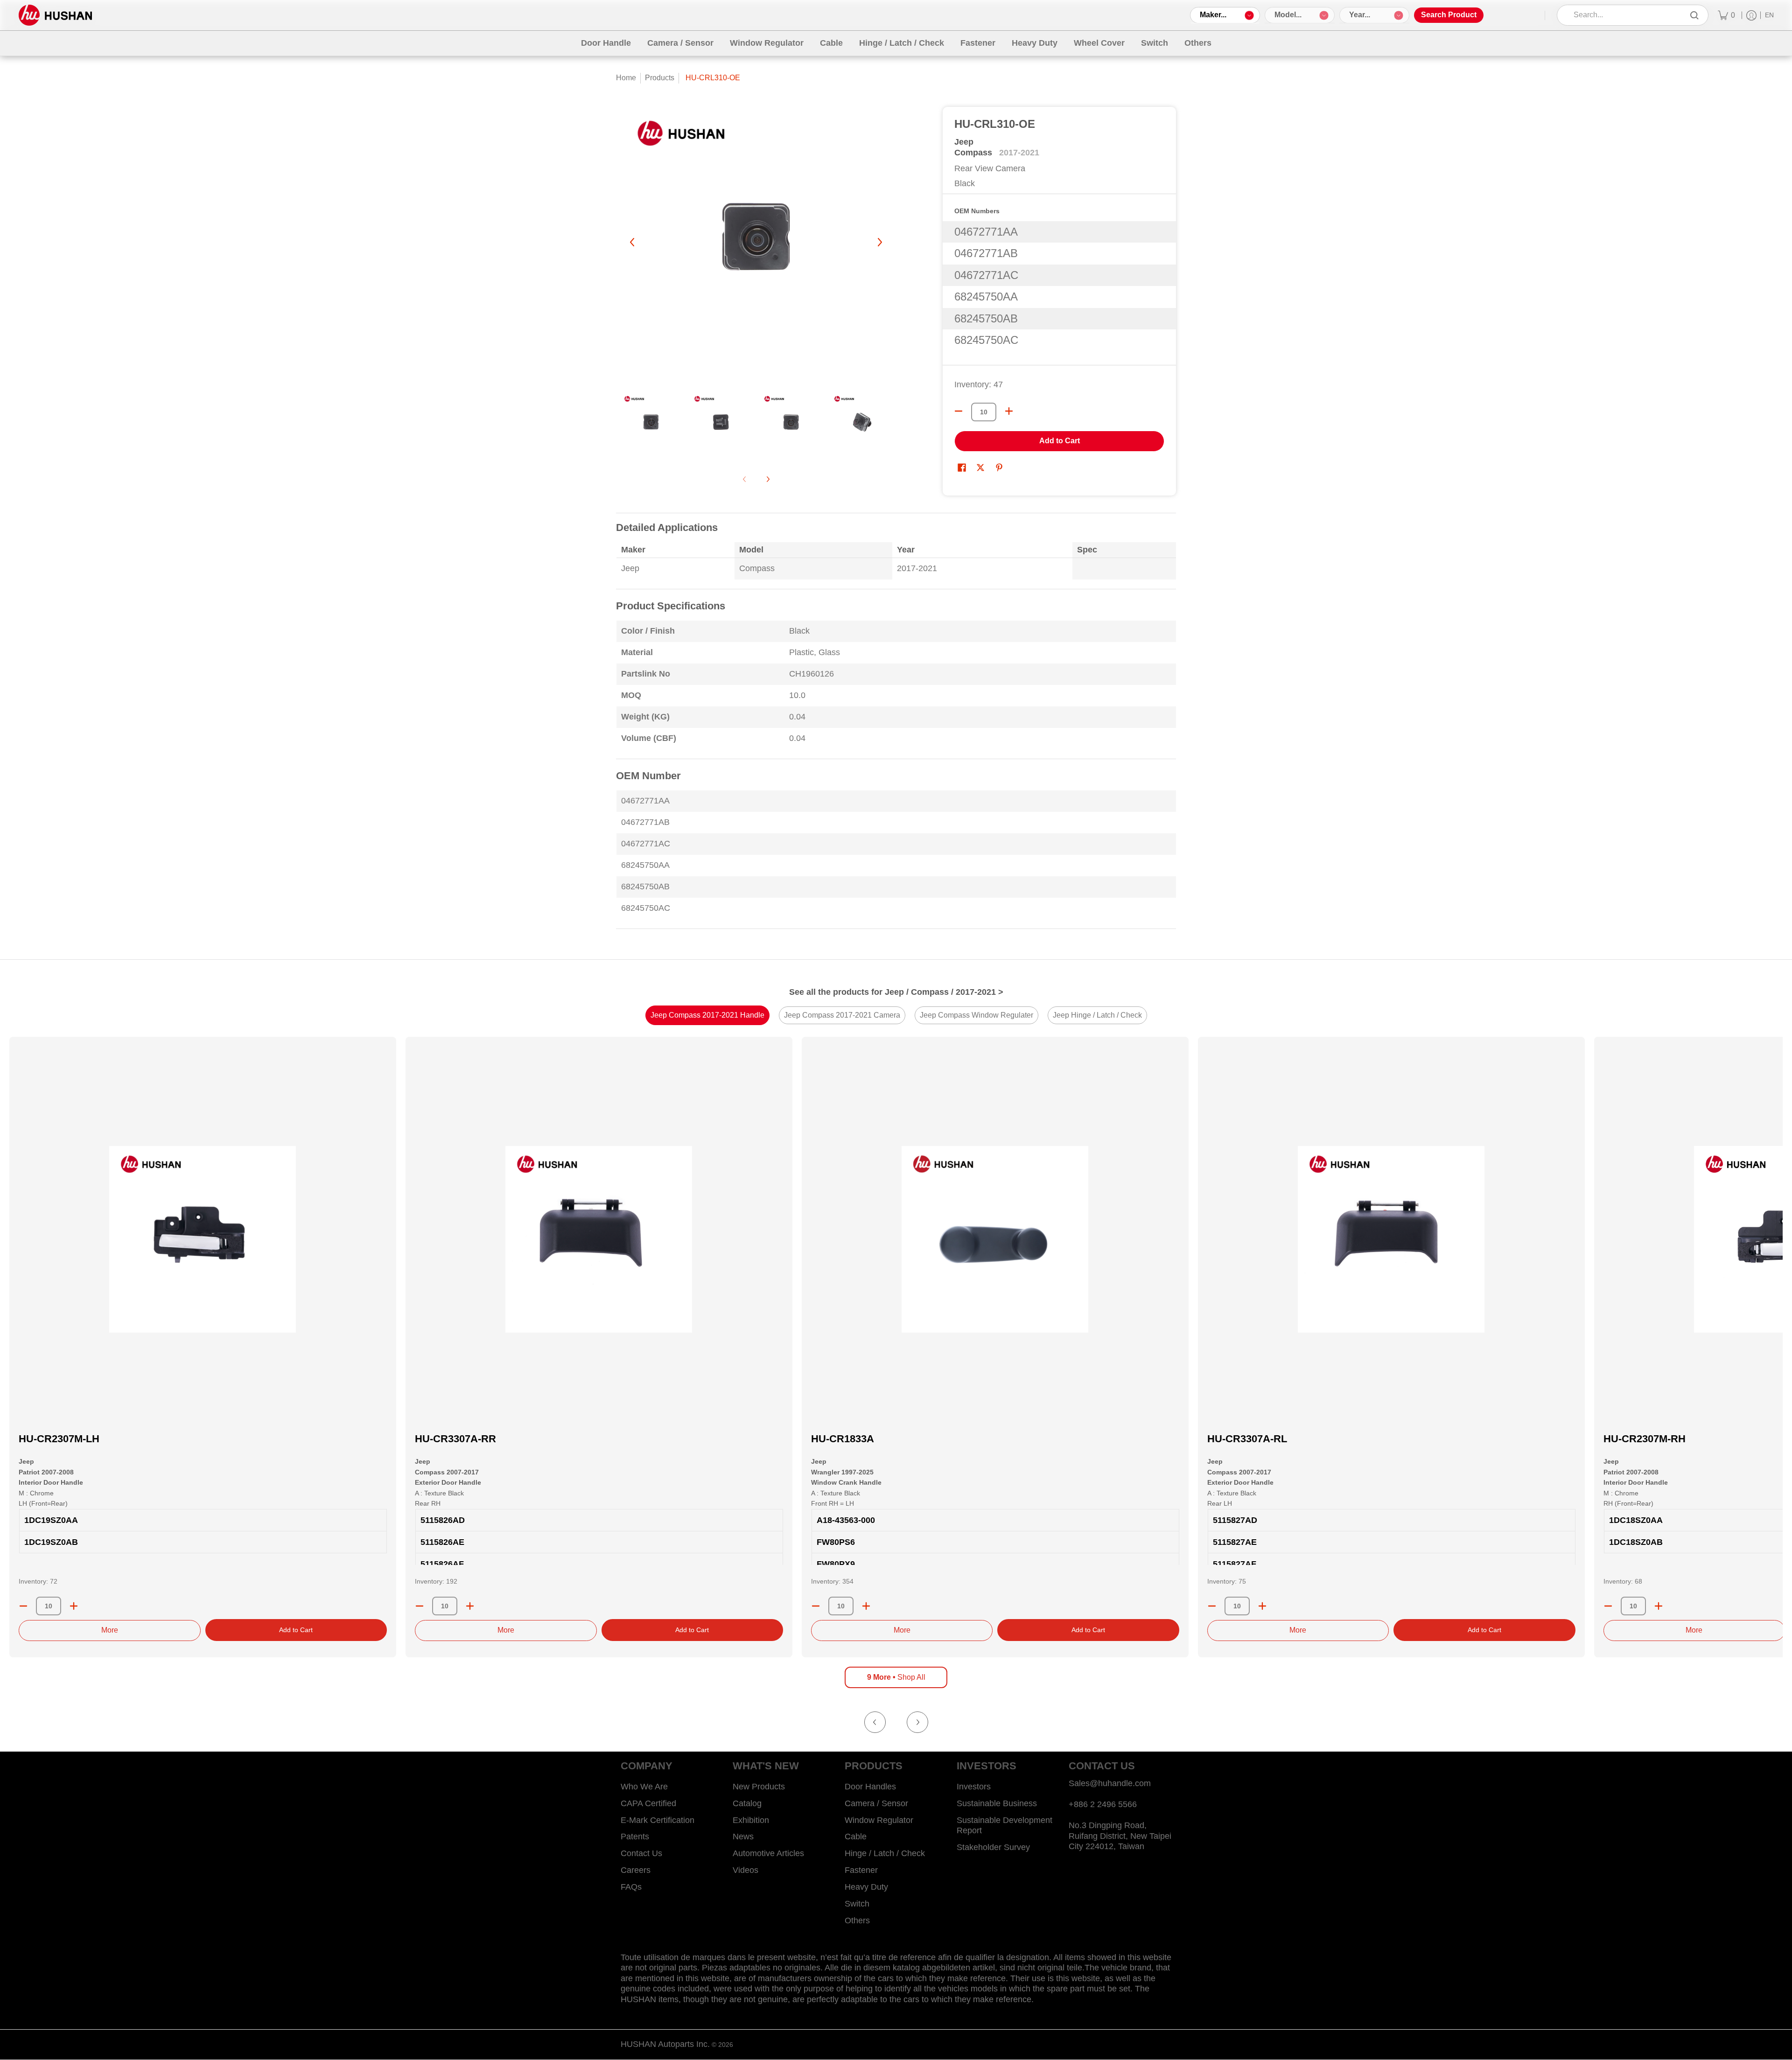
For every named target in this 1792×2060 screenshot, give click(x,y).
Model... (1288, 15)
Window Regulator (879, 1820)
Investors (974, 1787)
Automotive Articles (768, 1853)
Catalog (747, 1803)
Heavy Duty (866, 1887)
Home (626, 78)
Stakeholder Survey (993, 1847)
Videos (745, 1870)
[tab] (707, 1015)
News (743, 1837)
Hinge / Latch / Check (885, 1853)
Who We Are (644, 1787)
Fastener (861, 1870)
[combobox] (1626, 15)
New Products (759, 1787)
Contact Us (641, 1853)
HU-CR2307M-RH (1645, 1439)
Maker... (1213, 15)
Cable (856, 1837)
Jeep (964, 142)
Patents (635, 1837)
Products (660, 78)
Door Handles (870, 1787)
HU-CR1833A (843, 1439)
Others (857, 1920)
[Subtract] (23, 1606)
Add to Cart (1060, 441)
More (110, 1630)
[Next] (879, 242)
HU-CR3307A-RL (1247, 1439)
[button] (962, 468)
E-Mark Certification (658, 1820)
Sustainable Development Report (1004, 1826)
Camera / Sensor (876, 1803)
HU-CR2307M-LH (59, 1439)
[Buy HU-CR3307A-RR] (599, 1239)
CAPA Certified (648, 1803)
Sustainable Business (997, 1803)
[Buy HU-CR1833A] (995, 1239)
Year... (1360, 15)
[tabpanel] (896, 727)
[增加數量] (1009, 411)
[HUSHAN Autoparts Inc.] (55, 15)
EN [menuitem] (1769, 15)
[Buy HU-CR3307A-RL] (1391, 1239)
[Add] (74, 1606)
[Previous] (633, 242)
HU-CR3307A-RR (455, 1439)
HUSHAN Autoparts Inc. (665, 2044)
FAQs (631, 1887)
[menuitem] (1726, 15)
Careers (636, 1870)
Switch (857, 1904)
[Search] (1694, 15)
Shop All (896, 1677)
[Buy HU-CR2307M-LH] (203, 1239)
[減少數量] (959, 411)
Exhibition (751, 1820)
